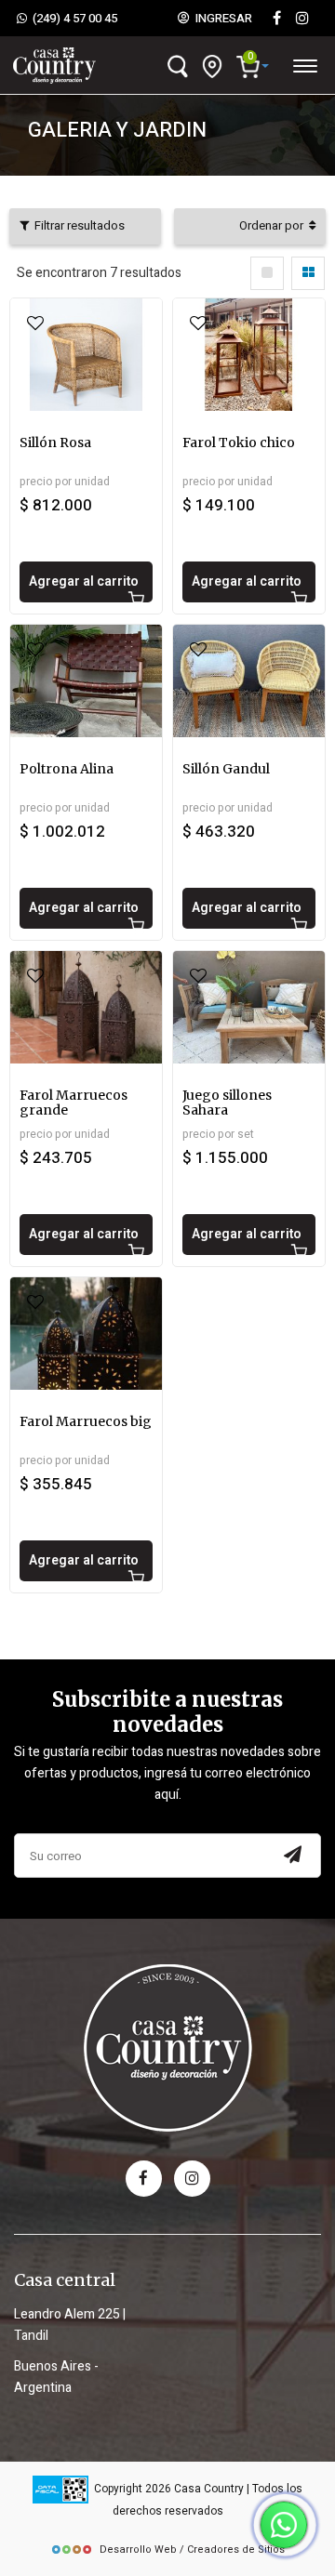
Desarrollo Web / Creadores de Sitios (192, 2550)
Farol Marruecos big (86, 1421)
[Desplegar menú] (304, 63)
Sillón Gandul (226, 769)
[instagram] (302, 19)
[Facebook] (276, 19)
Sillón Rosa (55, 443)
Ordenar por (274, 225)
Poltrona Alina (67, 769)
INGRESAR (221, 19)
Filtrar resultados (77, 225)
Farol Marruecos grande (74, 1103)
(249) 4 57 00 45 (72, 19)
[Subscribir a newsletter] (292, 1856)
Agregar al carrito (84, 581)
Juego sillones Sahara (227, 1103)
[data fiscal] (60, 2489)
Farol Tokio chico (239, 443)
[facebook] (144, 2179)
